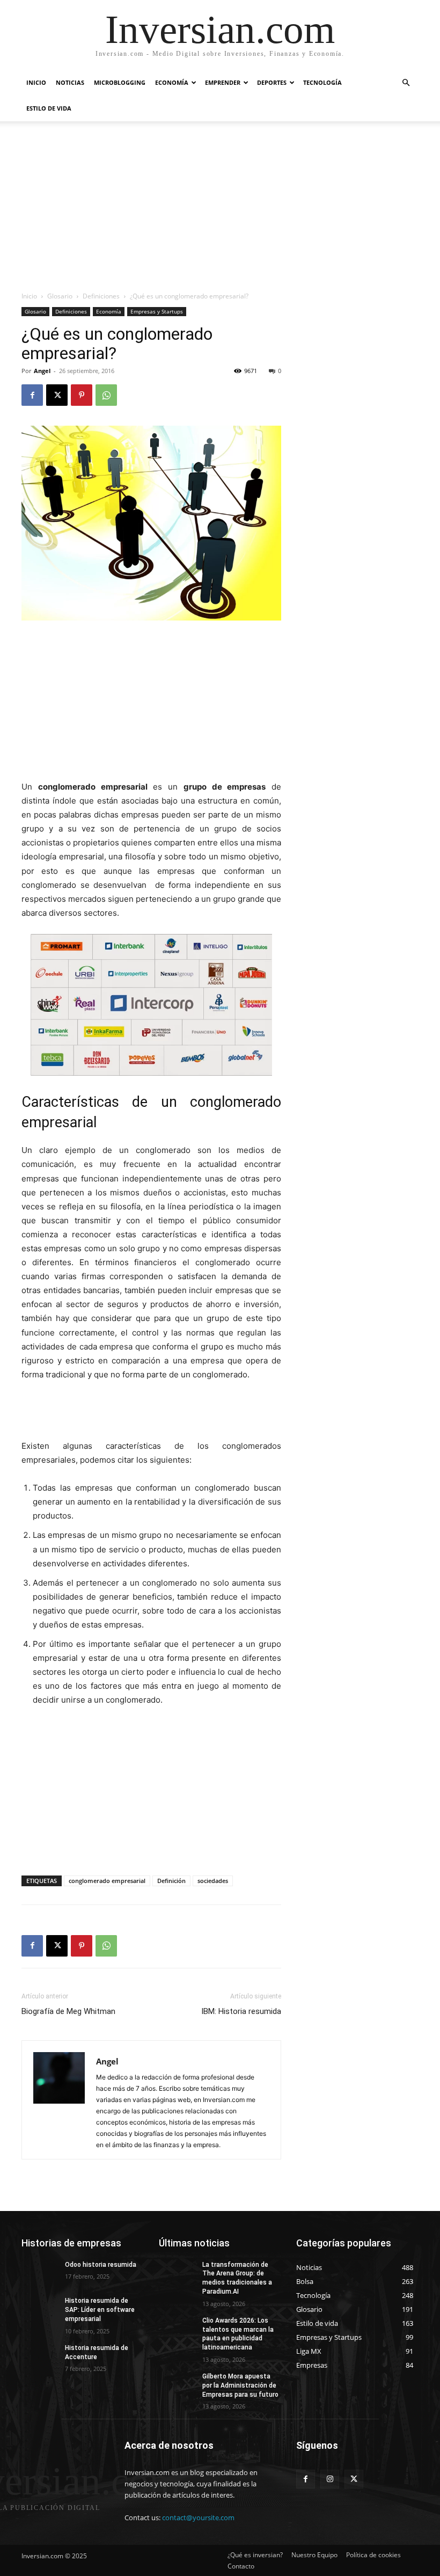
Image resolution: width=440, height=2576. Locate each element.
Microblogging (120, 82)
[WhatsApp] (106, 395)
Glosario (60, 296)
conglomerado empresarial (107, 1881)
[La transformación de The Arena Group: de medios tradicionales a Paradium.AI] (177, 2273)
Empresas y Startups (157, 311)
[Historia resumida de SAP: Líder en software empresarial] (40, 2309)
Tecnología (322, 82)
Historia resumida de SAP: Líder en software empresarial (100, 2310)
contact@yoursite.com (198, 2517)
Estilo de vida (49, 108)
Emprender (223, 82)
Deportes (272, 82)
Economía (172, 82)
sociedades (213, 1881)
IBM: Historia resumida (241, 2011)
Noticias (70, 82)
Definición (171, 1881)
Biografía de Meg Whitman (68, 2011)
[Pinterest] (82, 395)
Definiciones (101, 296)
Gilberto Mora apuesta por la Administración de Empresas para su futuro (240, 2385)
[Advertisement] (220, 210)
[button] (406, 83)
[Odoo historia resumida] (40, 2273)
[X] (57, 395)
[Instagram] (330, 2479)
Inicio (36, 82)
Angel (42, 371)
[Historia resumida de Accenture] (40, 2356)
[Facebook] (32, 395)
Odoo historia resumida (101, 2265)
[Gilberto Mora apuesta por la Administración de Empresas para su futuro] (177, 2385)
